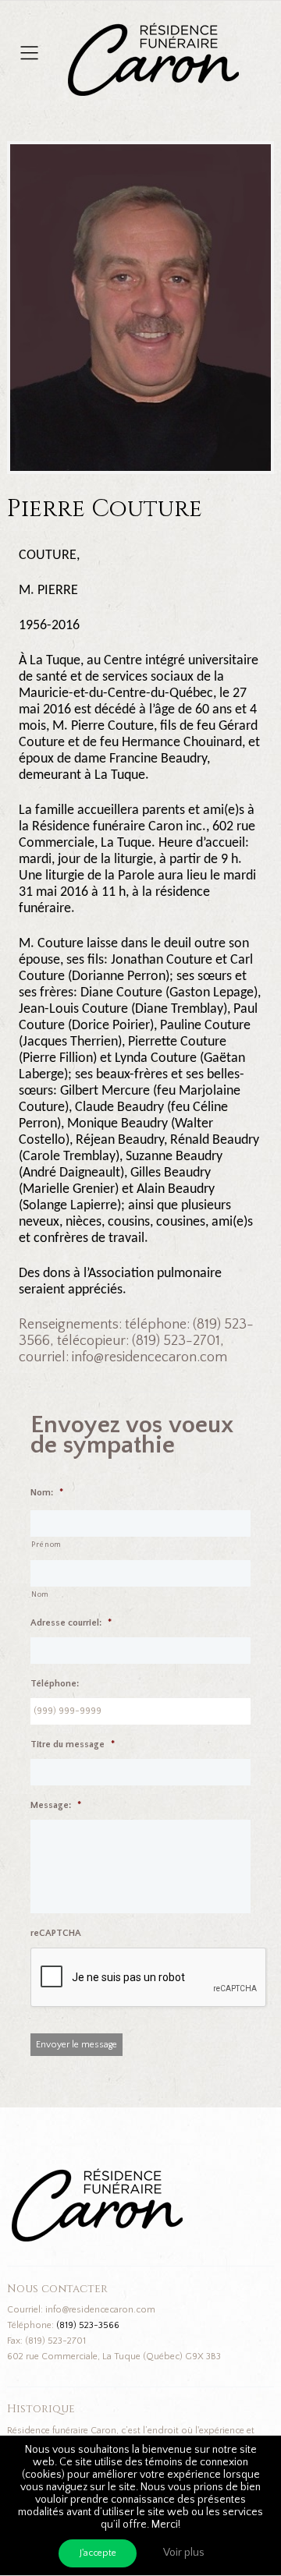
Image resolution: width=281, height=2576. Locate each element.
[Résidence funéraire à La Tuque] (248, 31)
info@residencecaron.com (100, 2310)
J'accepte (98, 2553)
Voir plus (184, 2553)
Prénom (46, 1545)
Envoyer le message (76, 2045)
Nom (40, 1595)
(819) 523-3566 (88, 2325)
